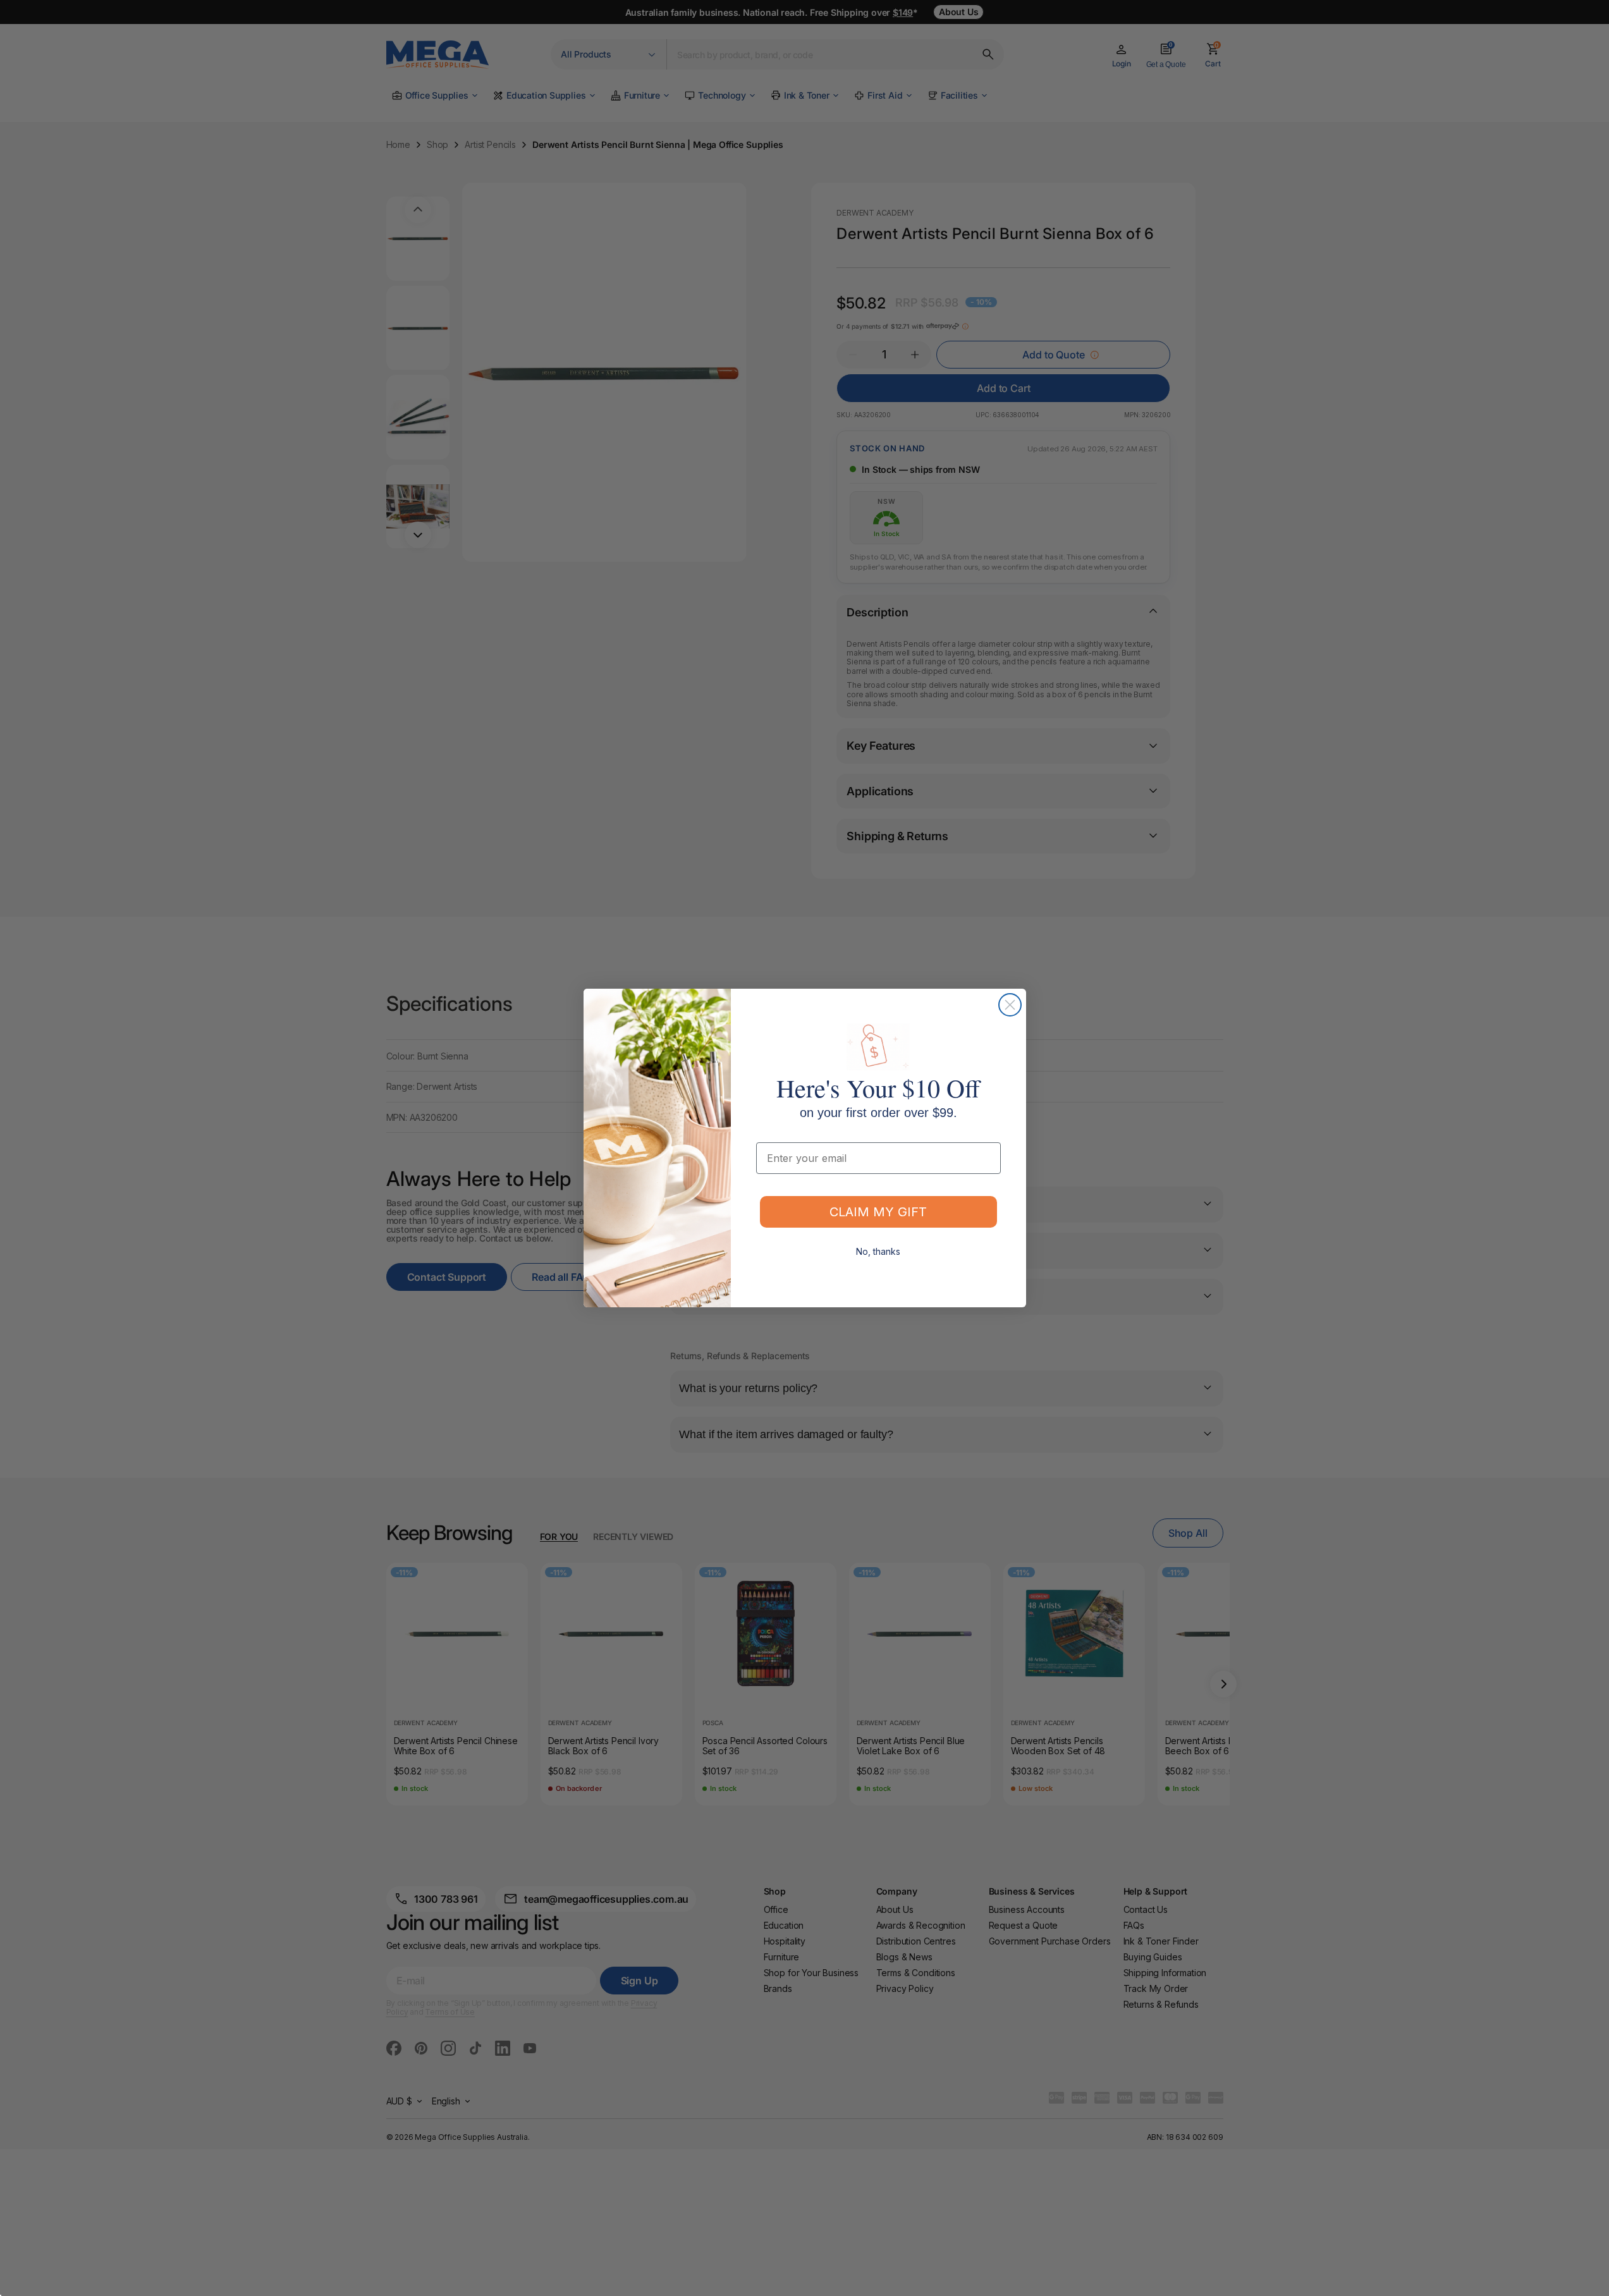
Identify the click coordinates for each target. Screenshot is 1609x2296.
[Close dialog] (1010, 1005)
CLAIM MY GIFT (878, 1212)
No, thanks (878, 1251)
